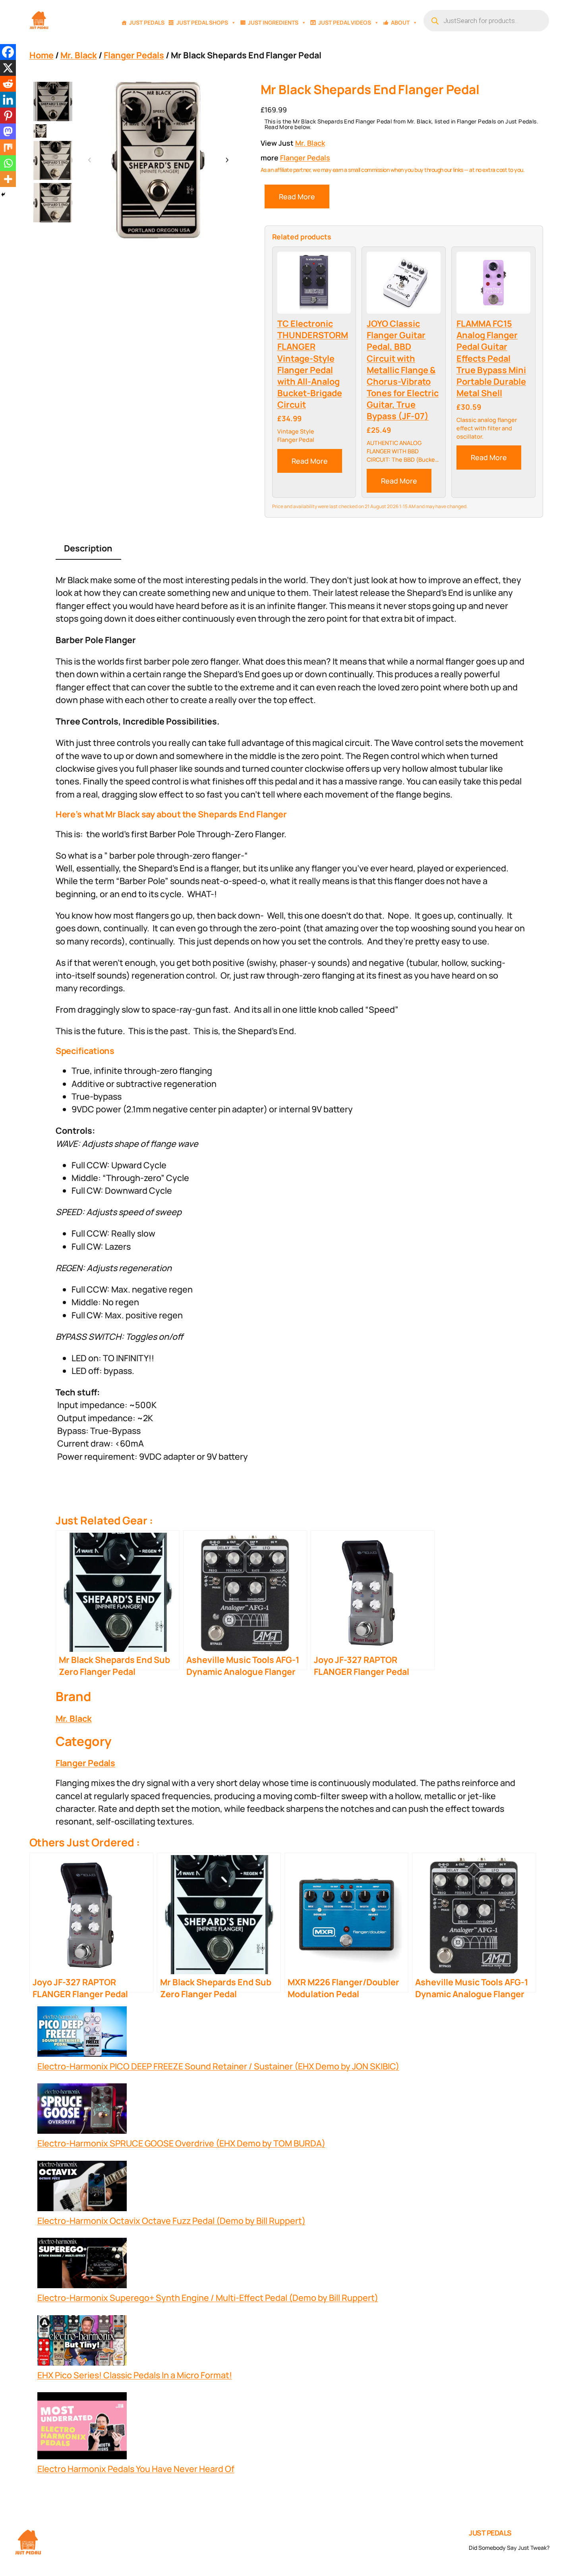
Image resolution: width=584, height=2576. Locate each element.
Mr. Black (79, 55)
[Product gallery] (158, 160)
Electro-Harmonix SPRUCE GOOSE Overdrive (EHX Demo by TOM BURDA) (181, 2143)
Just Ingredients (273, 22)
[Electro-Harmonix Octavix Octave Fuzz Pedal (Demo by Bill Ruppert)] (82, 2188)
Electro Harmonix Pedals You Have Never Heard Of (136, 2469)
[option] (40, 131)
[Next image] (227, 160)
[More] (8, 179)
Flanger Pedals (134, 55)
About (400, 22)
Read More (297, 197)
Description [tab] (88, 548)
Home (42, 55)
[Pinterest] (8, 116)
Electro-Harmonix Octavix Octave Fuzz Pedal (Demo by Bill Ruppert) (171, 2221)
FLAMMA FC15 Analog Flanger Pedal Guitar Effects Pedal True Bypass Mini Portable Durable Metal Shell (491, 358)
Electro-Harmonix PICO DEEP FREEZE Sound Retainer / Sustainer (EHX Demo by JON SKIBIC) (218, 2066)
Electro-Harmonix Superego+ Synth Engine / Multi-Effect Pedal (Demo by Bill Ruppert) (208, 2298)
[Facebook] (8, 52)
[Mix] (8, 147)
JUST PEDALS (490, 2533)
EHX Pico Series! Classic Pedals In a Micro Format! (135, 2375)
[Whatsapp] (8, 163)
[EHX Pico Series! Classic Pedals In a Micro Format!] (82, 2342)
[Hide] (3, 195)
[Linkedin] (8, 100)
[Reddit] (8, 84)
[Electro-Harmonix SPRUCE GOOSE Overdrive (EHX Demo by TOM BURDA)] (82, 2110)
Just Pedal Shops (202, 22)
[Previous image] (90, 160)
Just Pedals (147, 22)
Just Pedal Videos (345, 22)
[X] (8, 68)
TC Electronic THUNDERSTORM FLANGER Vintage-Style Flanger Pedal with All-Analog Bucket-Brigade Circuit (313, 364)
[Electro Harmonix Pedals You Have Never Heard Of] (82, 2427)
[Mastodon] (8, 131)
